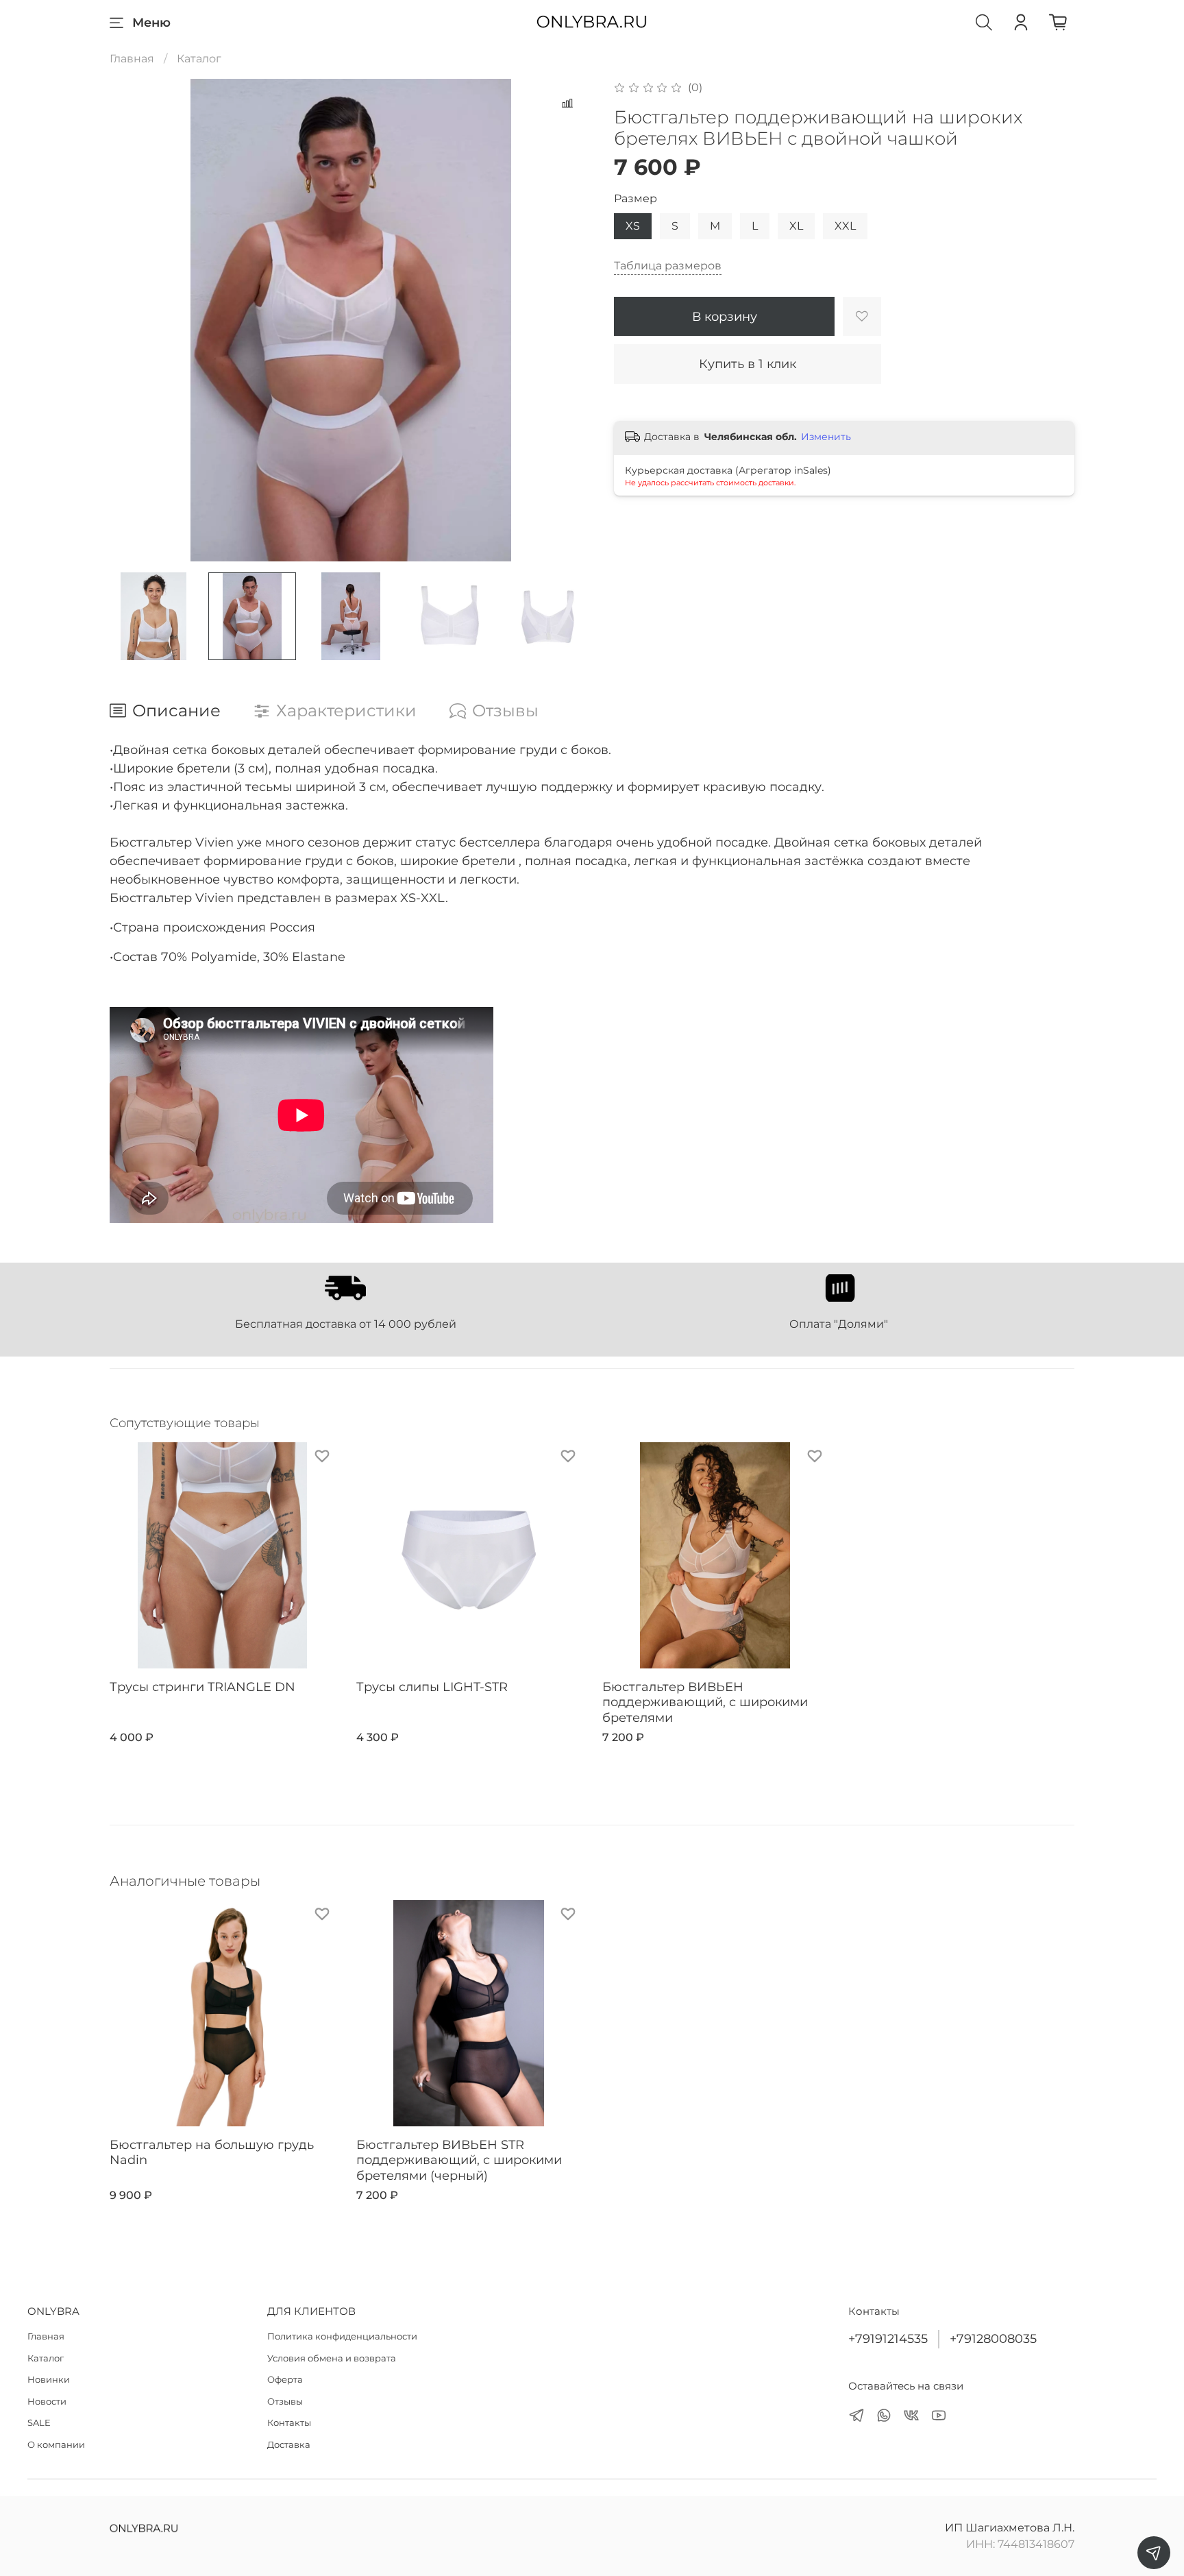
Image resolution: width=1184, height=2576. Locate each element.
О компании (56, 2444)
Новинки (49, 2379)
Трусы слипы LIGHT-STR (432, 1686)
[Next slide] (570, 320)
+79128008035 (993, 2338)
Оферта (285, 2379)
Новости (47, 2401)
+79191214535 (888, 2338)
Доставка (289, 2444)
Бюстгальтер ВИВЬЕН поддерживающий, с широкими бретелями (705, 1702)
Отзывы (285, 2401)
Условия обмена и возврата (332, 2358)
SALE (39, 2422)
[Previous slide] (132, 320)
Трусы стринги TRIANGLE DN (202, 1686)
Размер (636, 198)
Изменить (826, 437)
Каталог (199, 59)
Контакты (289, 2422)
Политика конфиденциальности (342, 2336)
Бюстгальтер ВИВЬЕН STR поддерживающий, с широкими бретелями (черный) (459, 2160)
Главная (132, 59)
